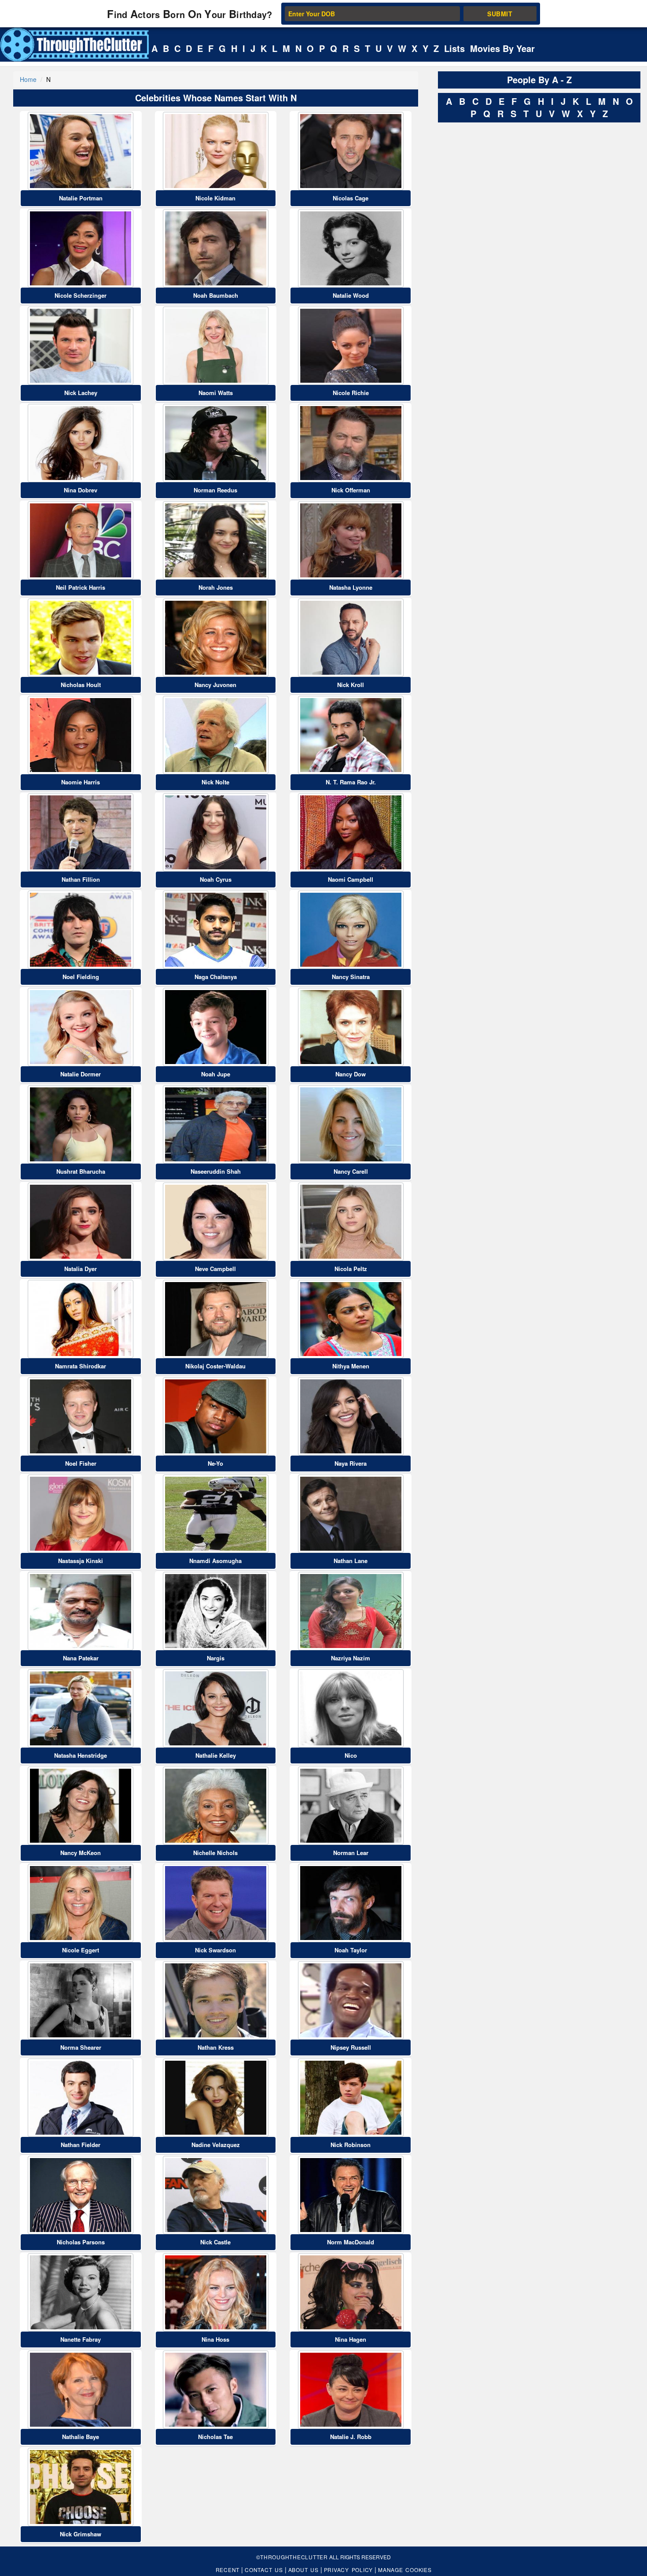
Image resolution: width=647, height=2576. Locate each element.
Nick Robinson (351, 2145)
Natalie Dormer (81, 1074)
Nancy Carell (351, 1171)
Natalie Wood (351, 295)
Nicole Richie (351, 393)
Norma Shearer (81, 2047)
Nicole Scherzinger (81, 295)
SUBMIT (500, 14)
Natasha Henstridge (81, 1755)
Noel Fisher (81, 1463)
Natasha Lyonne (351, 587)
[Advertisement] (504, 259)
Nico (351, 1755)
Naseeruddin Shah (216, 1171)
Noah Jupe (216, 1074)
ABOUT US (303, 2570)
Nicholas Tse (215, 2437)
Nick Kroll (351, 685)
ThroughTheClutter (294, 2557)
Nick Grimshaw (81, 2534)
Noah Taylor (351, 1950)
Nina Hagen (351, 2339)
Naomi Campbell (351, 879)
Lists (454, 48)
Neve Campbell (215, 1269)
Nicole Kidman (215, 198)
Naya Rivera (351, 1463)
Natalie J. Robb (351, 2437)
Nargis (216, 1658)
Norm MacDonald (351, 2242)
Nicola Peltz (351, 1269)
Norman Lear (351, 1853)
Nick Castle (215, 2242)
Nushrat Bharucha (81, 1171)
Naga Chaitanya (216, 977)
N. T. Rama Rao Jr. (351, 782)
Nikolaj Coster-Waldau (215, 1366)
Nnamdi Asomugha (215, 1561)
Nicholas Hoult (81, 685)
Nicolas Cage (351, 198)
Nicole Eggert (81, 1950)
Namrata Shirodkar (81, 1366)
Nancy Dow (351, 1074)
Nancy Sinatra (351, 977)
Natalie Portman (81, 198)
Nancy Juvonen (215, 685)
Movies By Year (502, 48)
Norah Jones (216, 587)
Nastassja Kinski (81, 1561)
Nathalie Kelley (216, 1755)
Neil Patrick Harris (81, 587)
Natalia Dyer (81, 1269)
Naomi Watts (216, 393)
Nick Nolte (215, 782)
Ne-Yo (215, 1463)
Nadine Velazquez (216, 2145)
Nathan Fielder (81, 2145)
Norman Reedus (215, 490)
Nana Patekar (81, 1658)
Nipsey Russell (351, 2047)
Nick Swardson (215, 1950)
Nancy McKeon (81, 1853)
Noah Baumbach (216, 295)
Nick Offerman (351, 490)
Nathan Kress (216, 2047)
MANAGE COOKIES (405, 2570)
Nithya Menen (351, 1366)
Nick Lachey (81, 393)
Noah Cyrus (216, 879)
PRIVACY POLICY (349, 2570)
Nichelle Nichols (215, 1853)
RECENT (228, 2570)
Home (28, 79)
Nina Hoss (215, 2339)
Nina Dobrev (81, 490)
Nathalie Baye (81, 2437)
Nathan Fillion (81, 879)
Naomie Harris (81, 782)
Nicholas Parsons (81, 2242)
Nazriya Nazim (351, 1658)
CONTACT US (264, 2570)
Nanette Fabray (81, 2339)
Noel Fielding (81, 977)
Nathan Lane (351, 1561)
